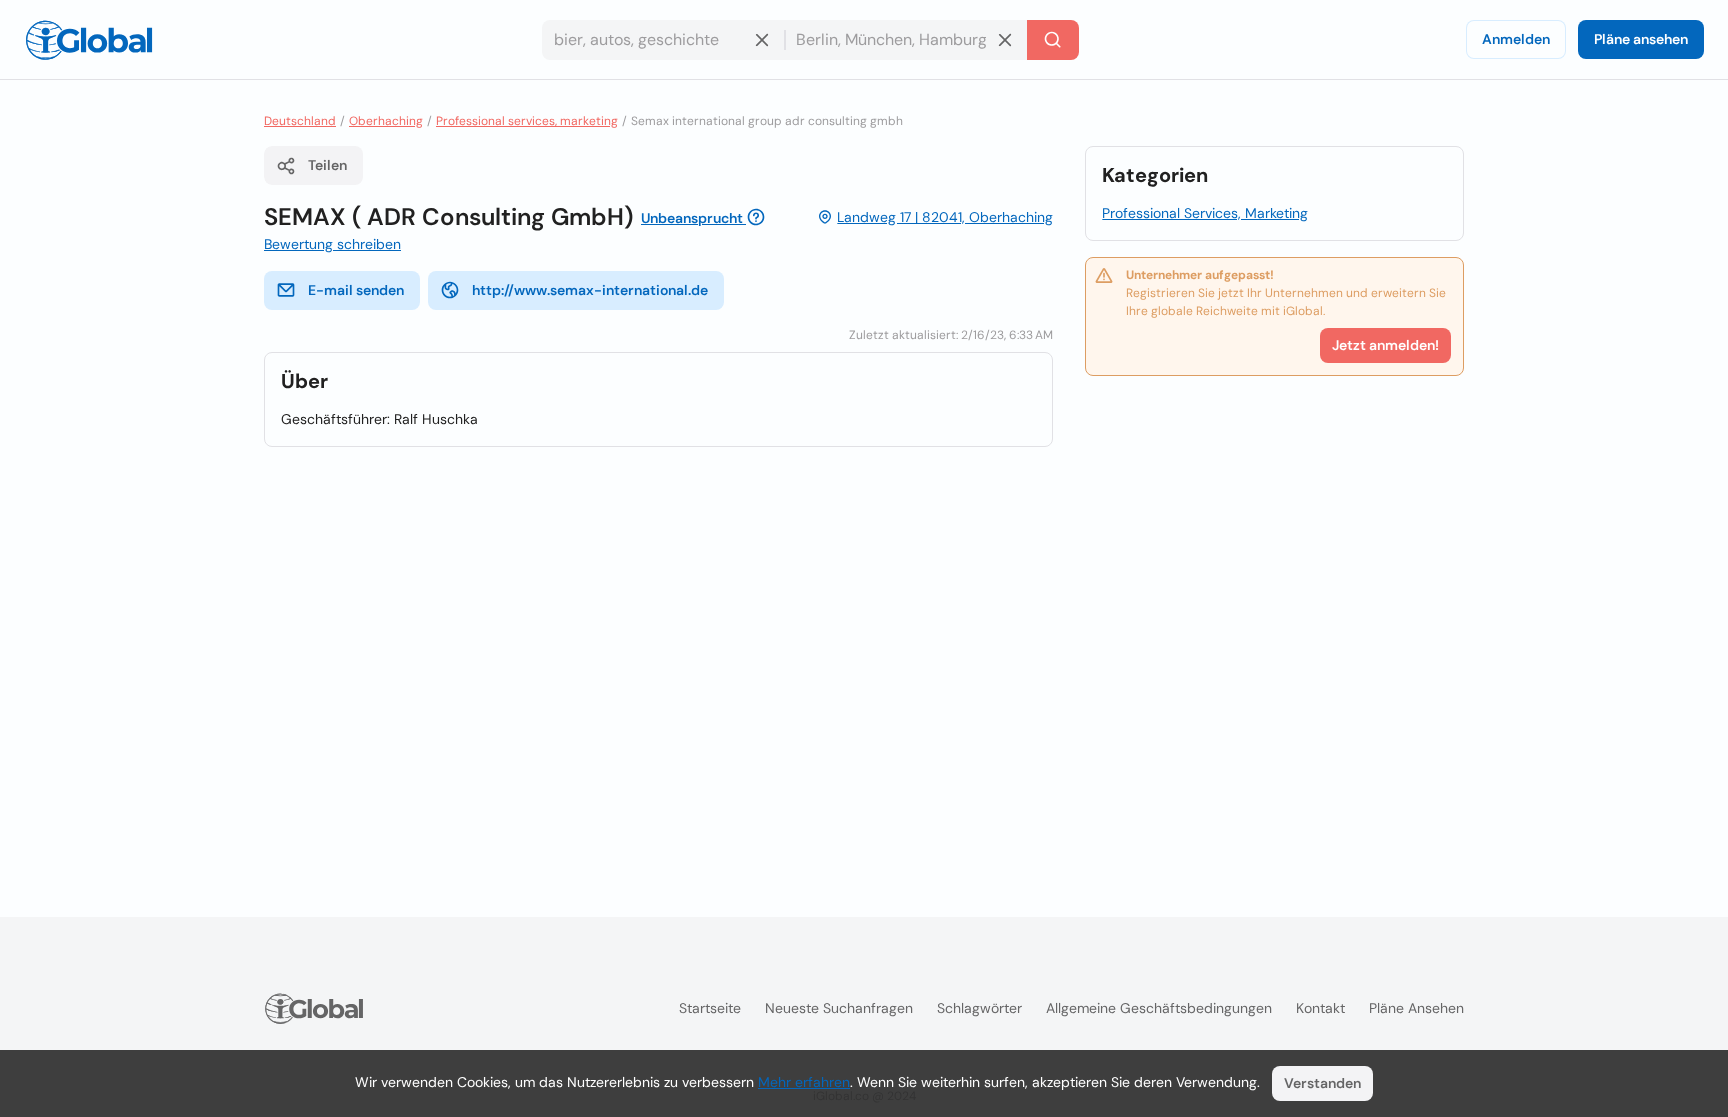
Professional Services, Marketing (1205, 213)
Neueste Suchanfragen (839, 1008)
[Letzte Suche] (1053, 40)
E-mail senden (356, 290)
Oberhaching (386, 121)
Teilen (327, 165)
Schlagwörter (979, 1008)
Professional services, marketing (527, 121)
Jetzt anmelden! (1385, 345)
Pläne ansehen (1641, 39)
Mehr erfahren (804, 1082)
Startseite (710, 1008)
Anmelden (1516, 39)
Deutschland (300, 121)
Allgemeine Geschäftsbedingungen (1159, 1008)
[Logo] (89, 40)
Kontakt (1320, 1008)
